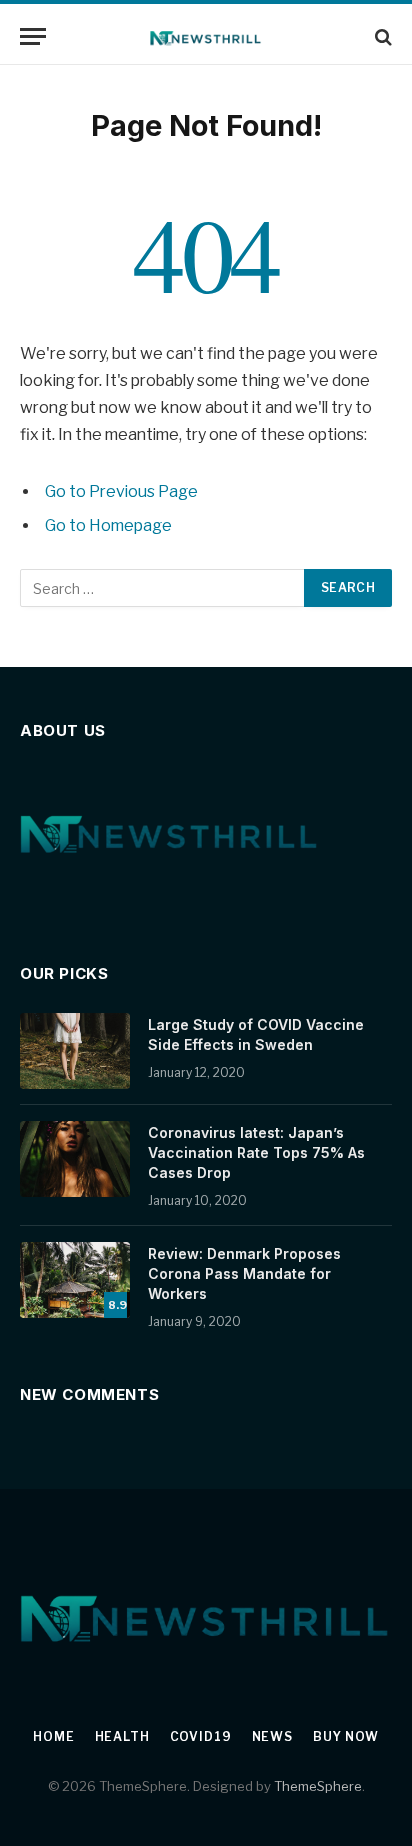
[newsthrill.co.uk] (206, 36)
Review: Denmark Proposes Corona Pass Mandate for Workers (244, 1273)
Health (122, 1736)
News (272, 1736)
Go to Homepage (108, 525)
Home (53, 1736)
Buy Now (346, 1736)
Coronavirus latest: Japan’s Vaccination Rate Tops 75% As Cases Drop (256, 1152)
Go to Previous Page (121, 491)
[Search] (381, 36)
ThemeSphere (318, 1786)
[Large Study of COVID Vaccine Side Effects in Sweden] (75, 1051)
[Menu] (33, 36)
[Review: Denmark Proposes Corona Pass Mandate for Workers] (75, 1280)
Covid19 (201, 1736)
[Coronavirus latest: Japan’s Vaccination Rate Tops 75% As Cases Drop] (75, 1159)
